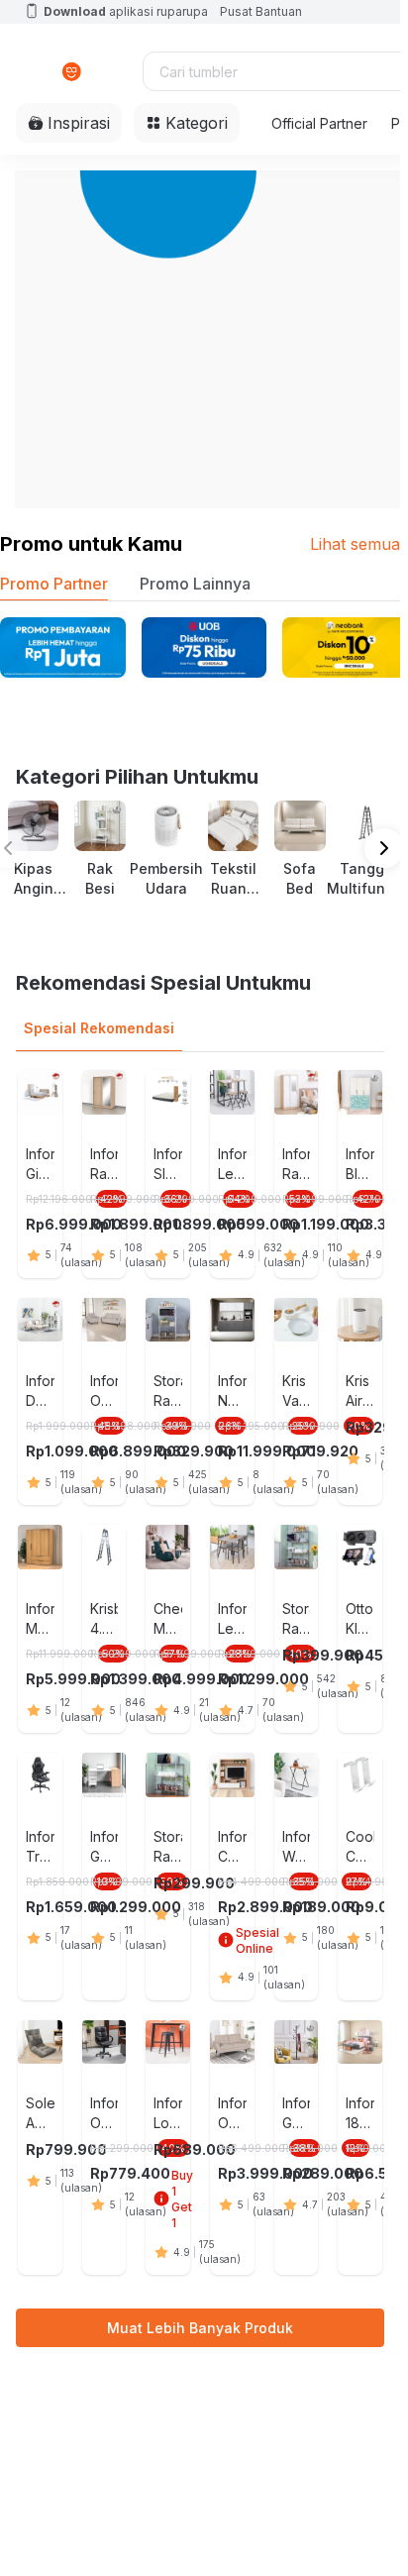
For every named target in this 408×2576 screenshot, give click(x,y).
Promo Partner (54, 584)
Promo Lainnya (195, 584)
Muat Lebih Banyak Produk (200, 2328)
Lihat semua (355, 544)
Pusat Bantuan (261, 11)
